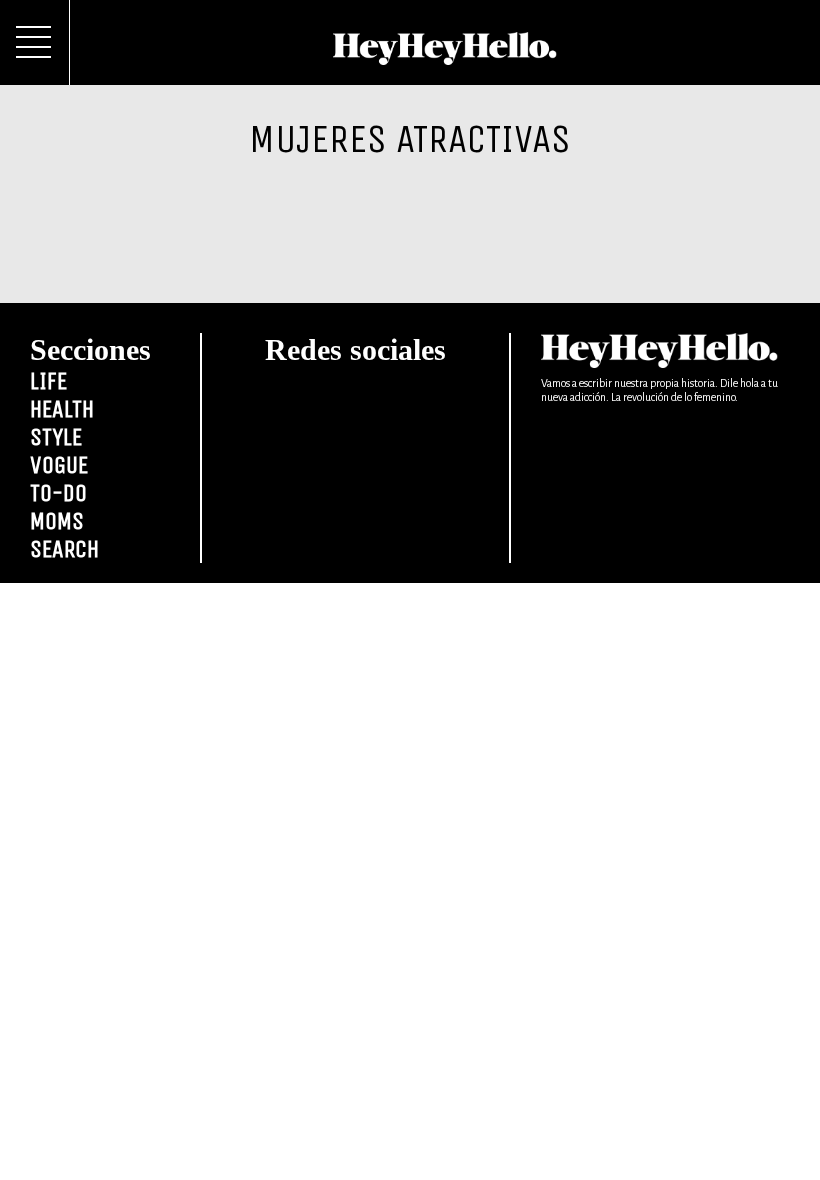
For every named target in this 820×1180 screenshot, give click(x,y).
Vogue (59, 465)
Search (64, 549)
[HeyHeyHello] (445, 54)
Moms (57, 521)
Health (62, 409)
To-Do (58, 493)
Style (56, 437)
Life (48, 381)
